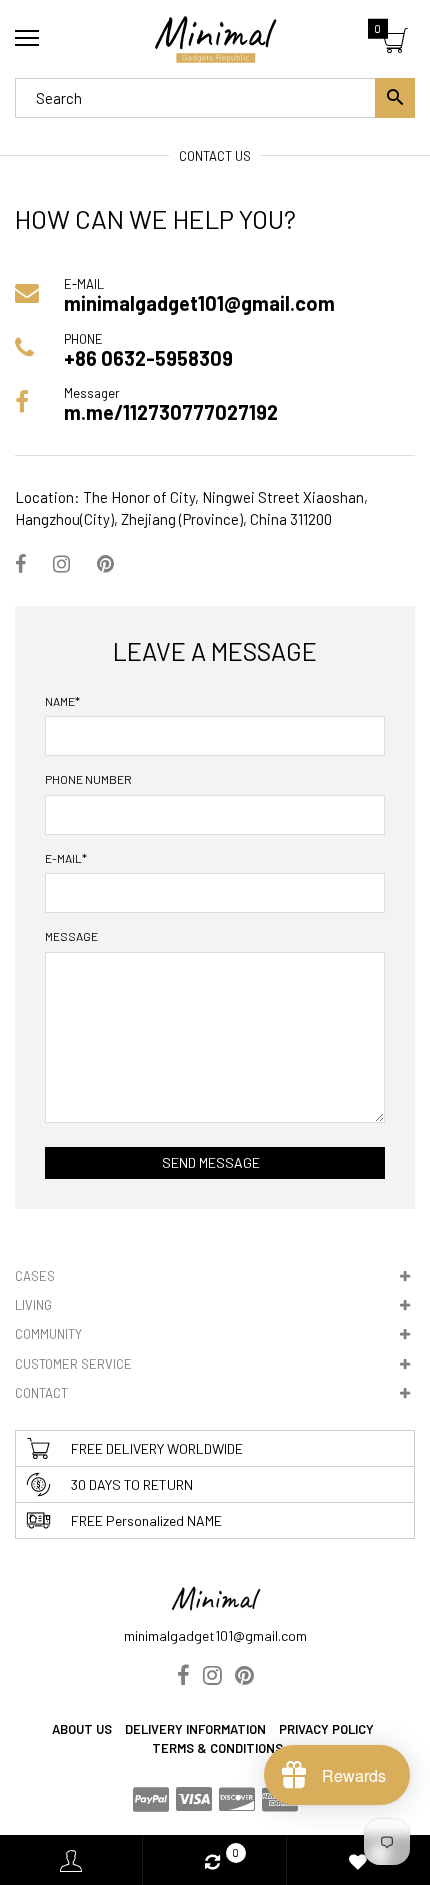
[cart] (395, 43)
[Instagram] (61, 563)
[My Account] (71, 1860)
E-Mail (66, 858)
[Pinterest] (105, 563)
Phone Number (88, 779)
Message (71, 936)
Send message (211, 1162)
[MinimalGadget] (215, 39)
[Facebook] (20, 563)
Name (62, 701)
